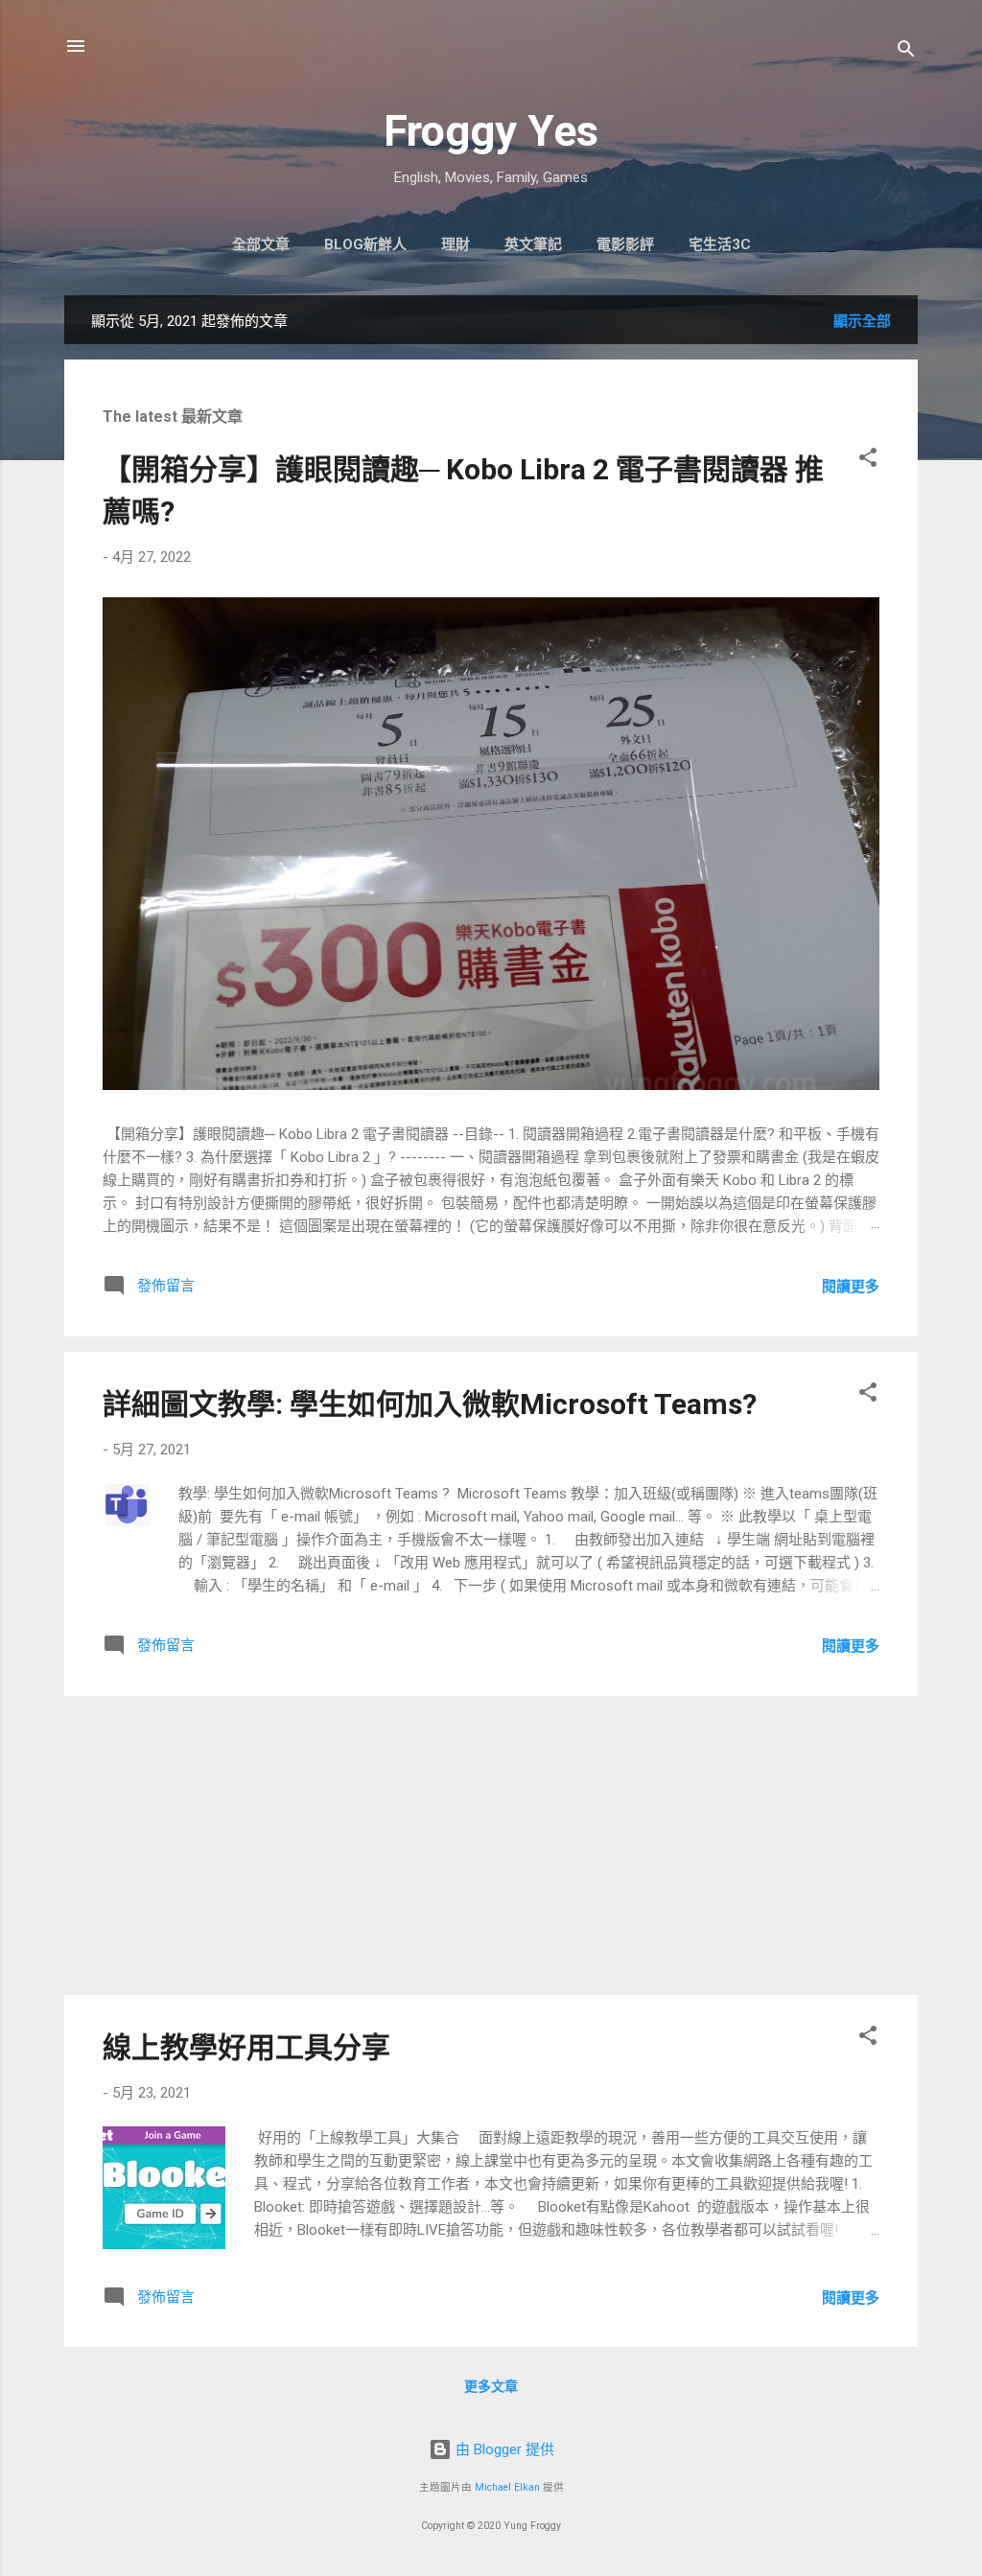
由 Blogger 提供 (503, 2449)
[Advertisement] (491, 1845)
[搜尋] (906, 52)
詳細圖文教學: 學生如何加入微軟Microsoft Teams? (430, 1404)
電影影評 (625, 244)
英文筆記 (533, 244)
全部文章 (261, 244)
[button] (868, 461)
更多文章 (491, 2386)
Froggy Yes (491, 131)
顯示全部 (862, 321)
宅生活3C (720, 244)
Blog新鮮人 (365, 244)
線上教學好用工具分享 (246, 2047)
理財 (456, 244)
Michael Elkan (507, 2487)
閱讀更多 (851, 1287)
